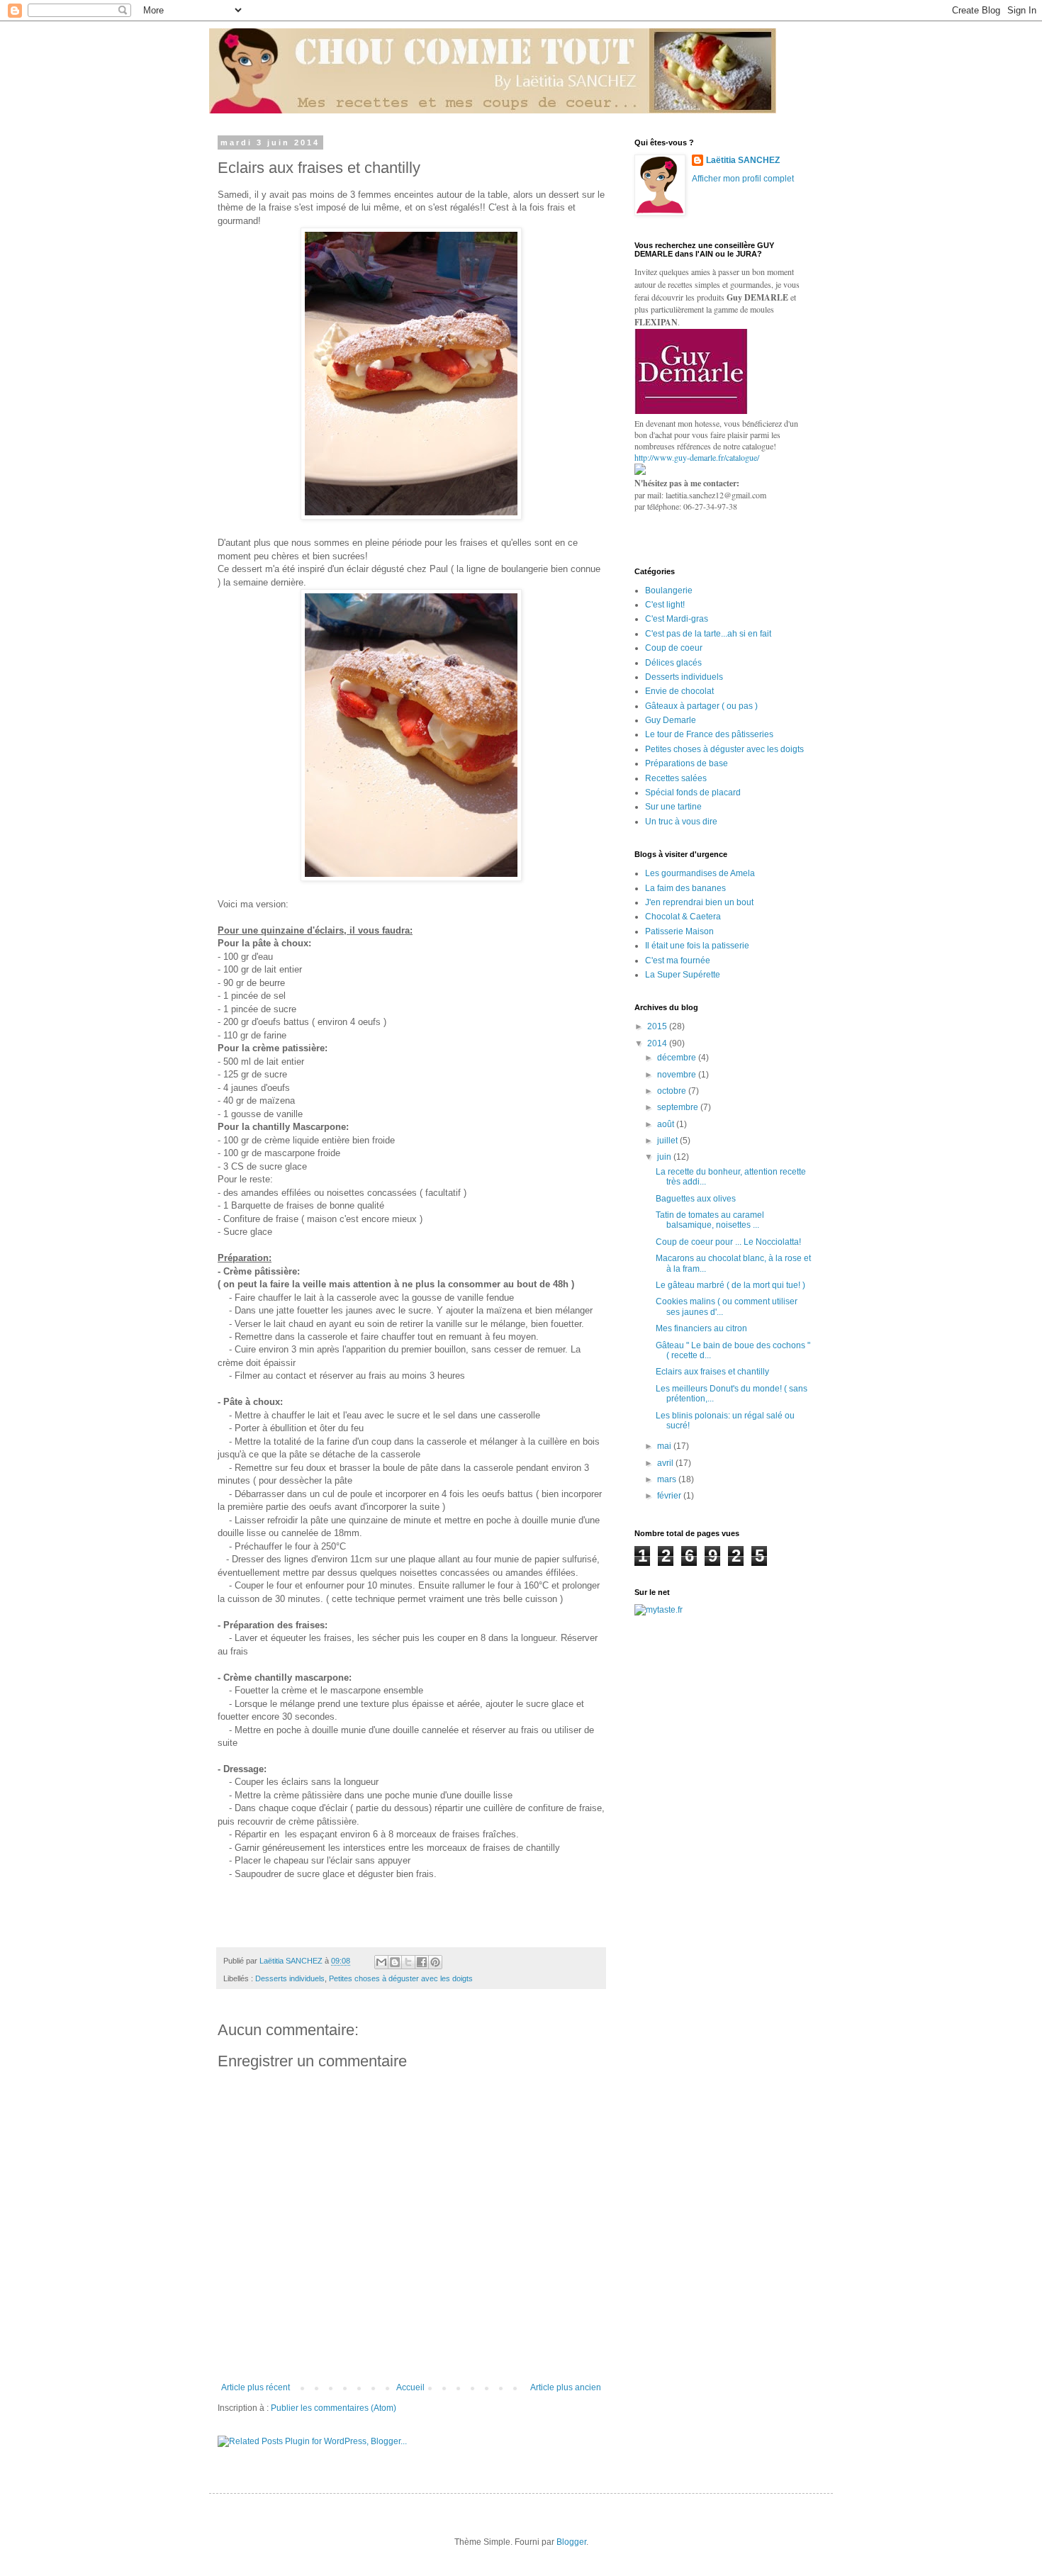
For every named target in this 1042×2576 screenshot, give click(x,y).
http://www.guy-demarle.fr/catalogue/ (697, 457)
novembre (678, 1075)
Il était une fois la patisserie (697, 946)
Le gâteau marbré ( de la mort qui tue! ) (730, 1285)
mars (668, 1479)
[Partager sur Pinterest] (435, 1962)
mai (665, 1446)
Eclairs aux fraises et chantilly (712, 1372)
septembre (679, 1107)
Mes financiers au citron (701, 1328)
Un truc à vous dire (681, 822)
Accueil (410, 2387)
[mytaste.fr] (659, 1610)
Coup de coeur (674, 648)
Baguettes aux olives (696, 1199)
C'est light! (665, 605)
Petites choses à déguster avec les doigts (401, 1978)
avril (666, 1463)
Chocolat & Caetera (683, 917)
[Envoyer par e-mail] (381, 1962)
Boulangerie (669, 590)
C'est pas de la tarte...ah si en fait (708, 634)
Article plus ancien (566, 2387)
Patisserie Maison (679, 931)
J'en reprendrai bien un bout (699, 902)
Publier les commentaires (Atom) (334, 2408)
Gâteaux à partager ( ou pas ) (701, 706)
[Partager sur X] (408, 1962)
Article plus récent (256, 2387)
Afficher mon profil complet (743, 179)
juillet (668, 1141)
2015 (658, 1026)
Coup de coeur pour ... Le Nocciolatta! (728, 1242)
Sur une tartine (673, 807)
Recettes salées (676, 778)
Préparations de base (687, 763)
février (670, 1496)
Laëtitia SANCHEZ (743, 160)
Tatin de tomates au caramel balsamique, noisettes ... (710, 1220)
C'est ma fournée (678, 961)
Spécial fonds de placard (693, 793)
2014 (658, 1043)
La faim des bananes (685, 888)
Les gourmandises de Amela (700, 873)
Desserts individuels (290, 1978)
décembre (678, 1058)
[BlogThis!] (395, 1962)
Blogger (571, 2542)
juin (665, 1157)
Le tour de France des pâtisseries (709, 734)
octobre (673, 1091)
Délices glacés (673, 663)
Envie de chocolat (679, 691)
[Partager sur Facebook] (422, 1962)
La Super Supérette (683, 975)
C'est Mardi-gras (677, 619)
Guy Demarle (671, 720)
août (667, 1124)
